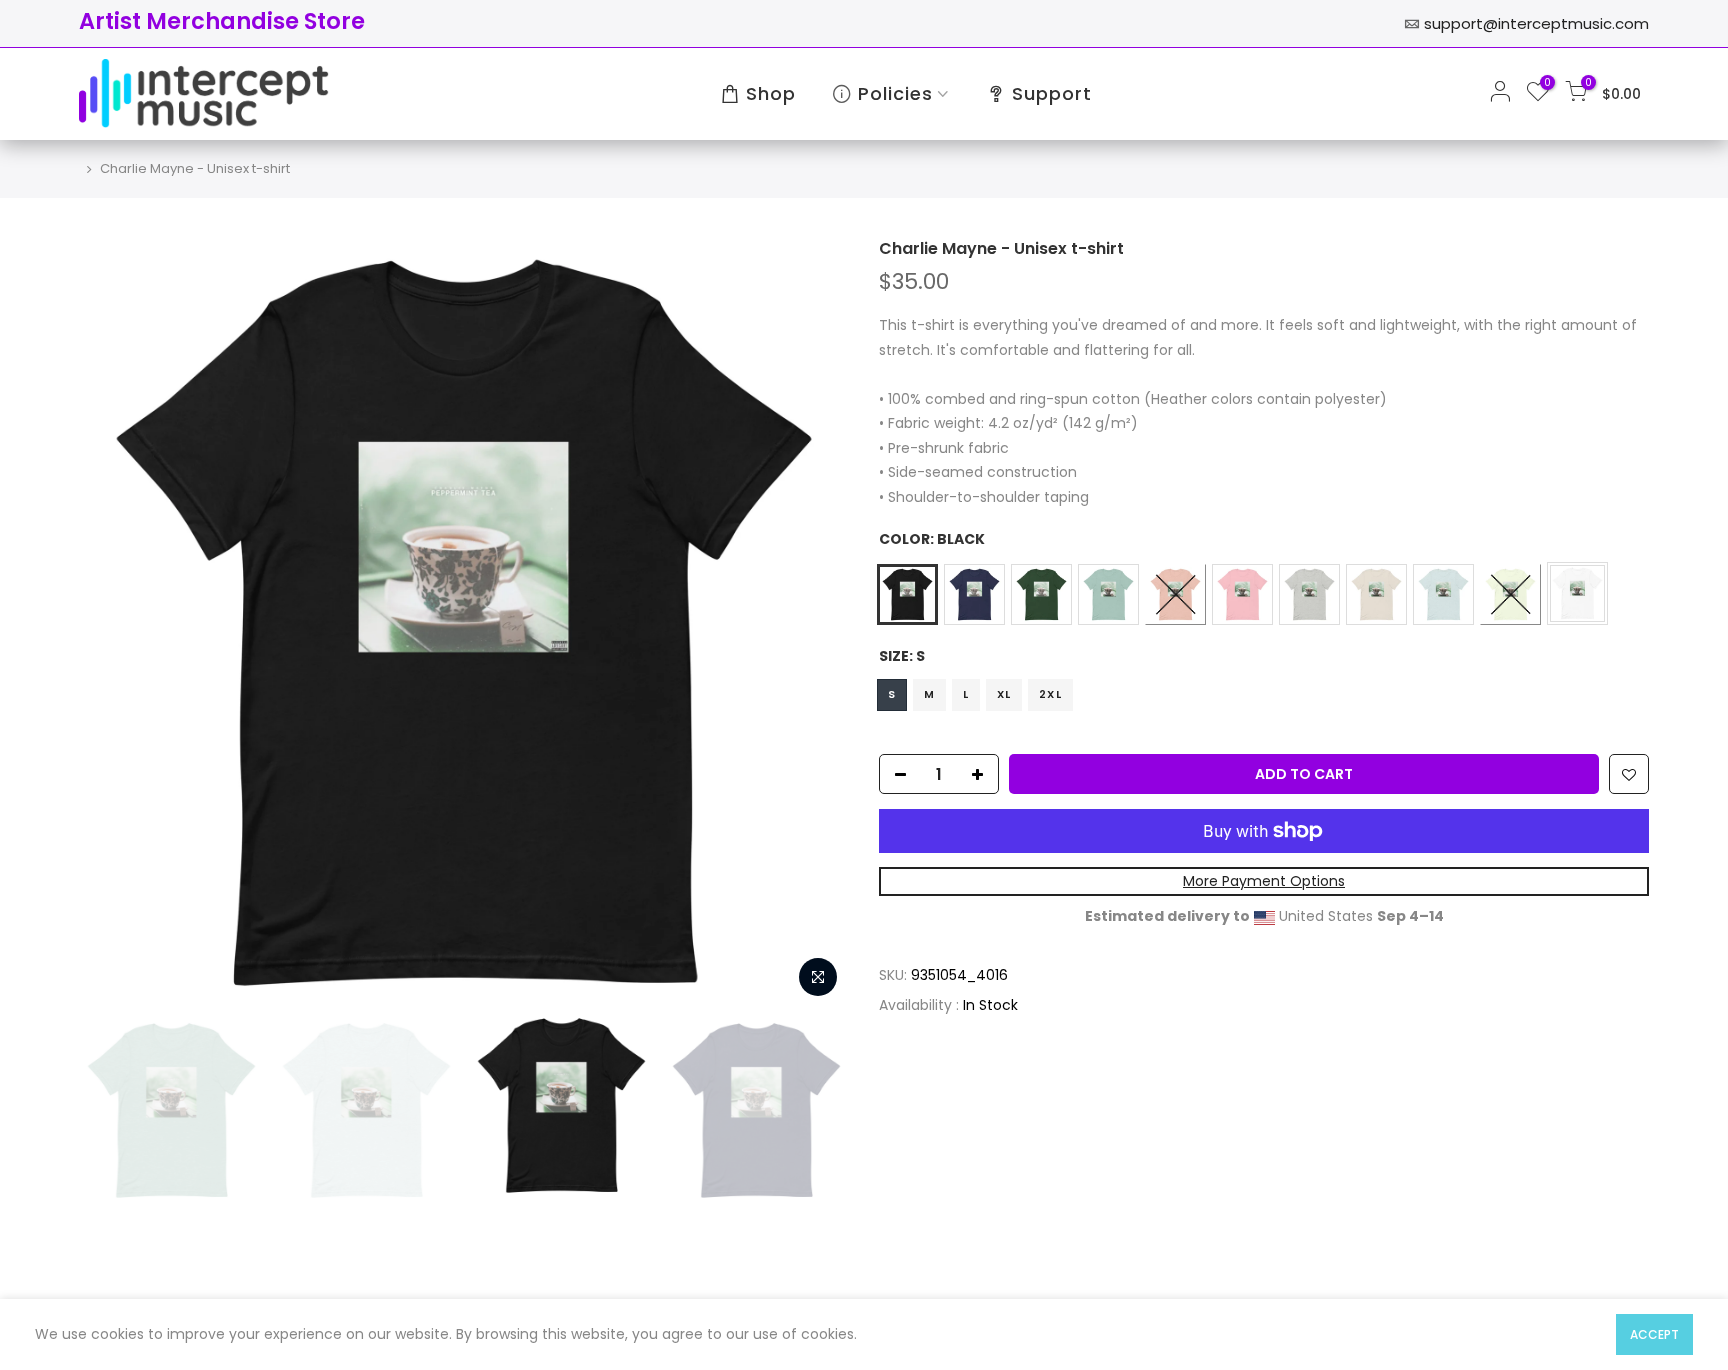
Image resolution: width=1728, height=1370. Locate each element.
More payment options (1264, 881)
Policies (895, 93)
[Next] (814, 623)
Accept (1654, 1334)
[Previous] (114, 623)
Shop (771, 93)
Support (1052, 93)
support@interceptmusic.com (1536, 23)
